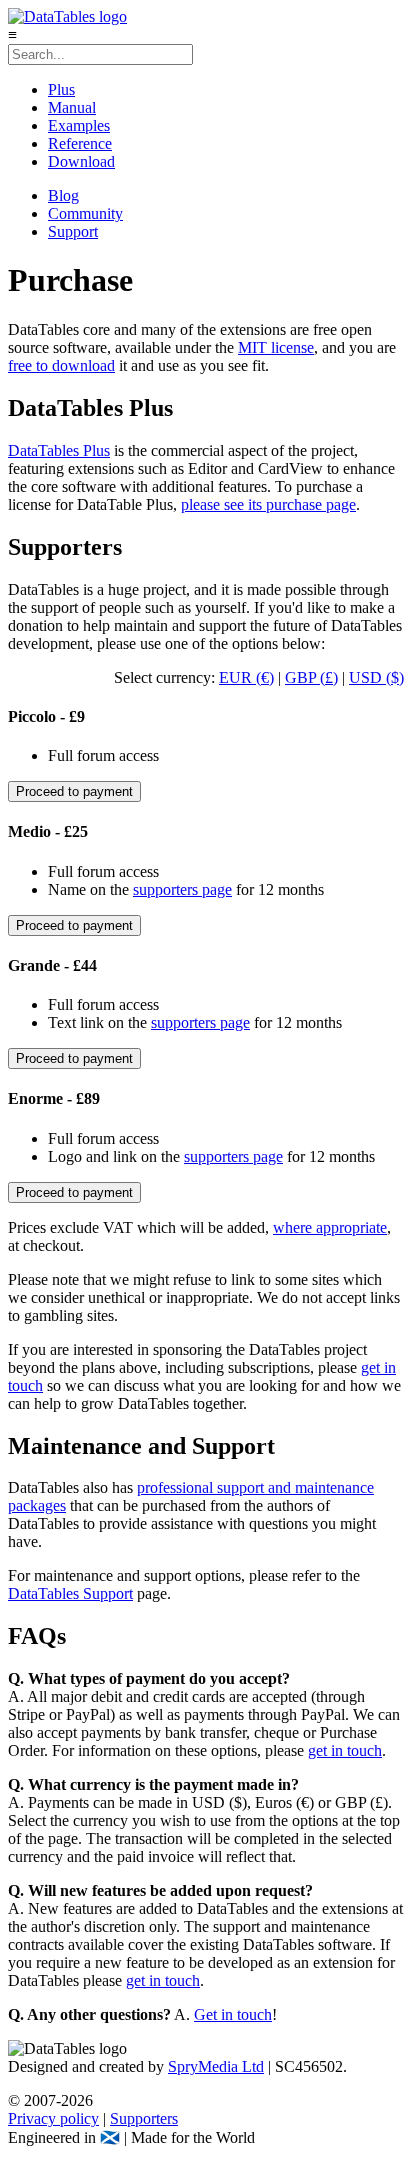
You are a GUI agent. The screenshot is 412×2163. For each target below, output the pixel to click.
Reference (80, 143)
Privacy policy (53, 2118)
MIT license (276, 347)
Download (81, 161)
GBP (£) (311, 677)
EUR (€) (246, 677)
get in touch (345, 1750)
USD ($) (376, 677)
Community (85, 213)
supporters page (182, 889)
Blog (63, 195)
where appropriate (330, 1227)
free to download (61, 365)
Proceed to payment (74, 791)
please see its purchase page (268, 504)
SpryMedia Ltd (216, 2066)
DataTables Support (70, 1593)
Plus (61, 89)
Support (73, 231)
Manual (72, 107)
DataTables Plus (59, 450)
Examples (79, 125)
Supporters (144, 2118)
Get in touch (233, 2014)
